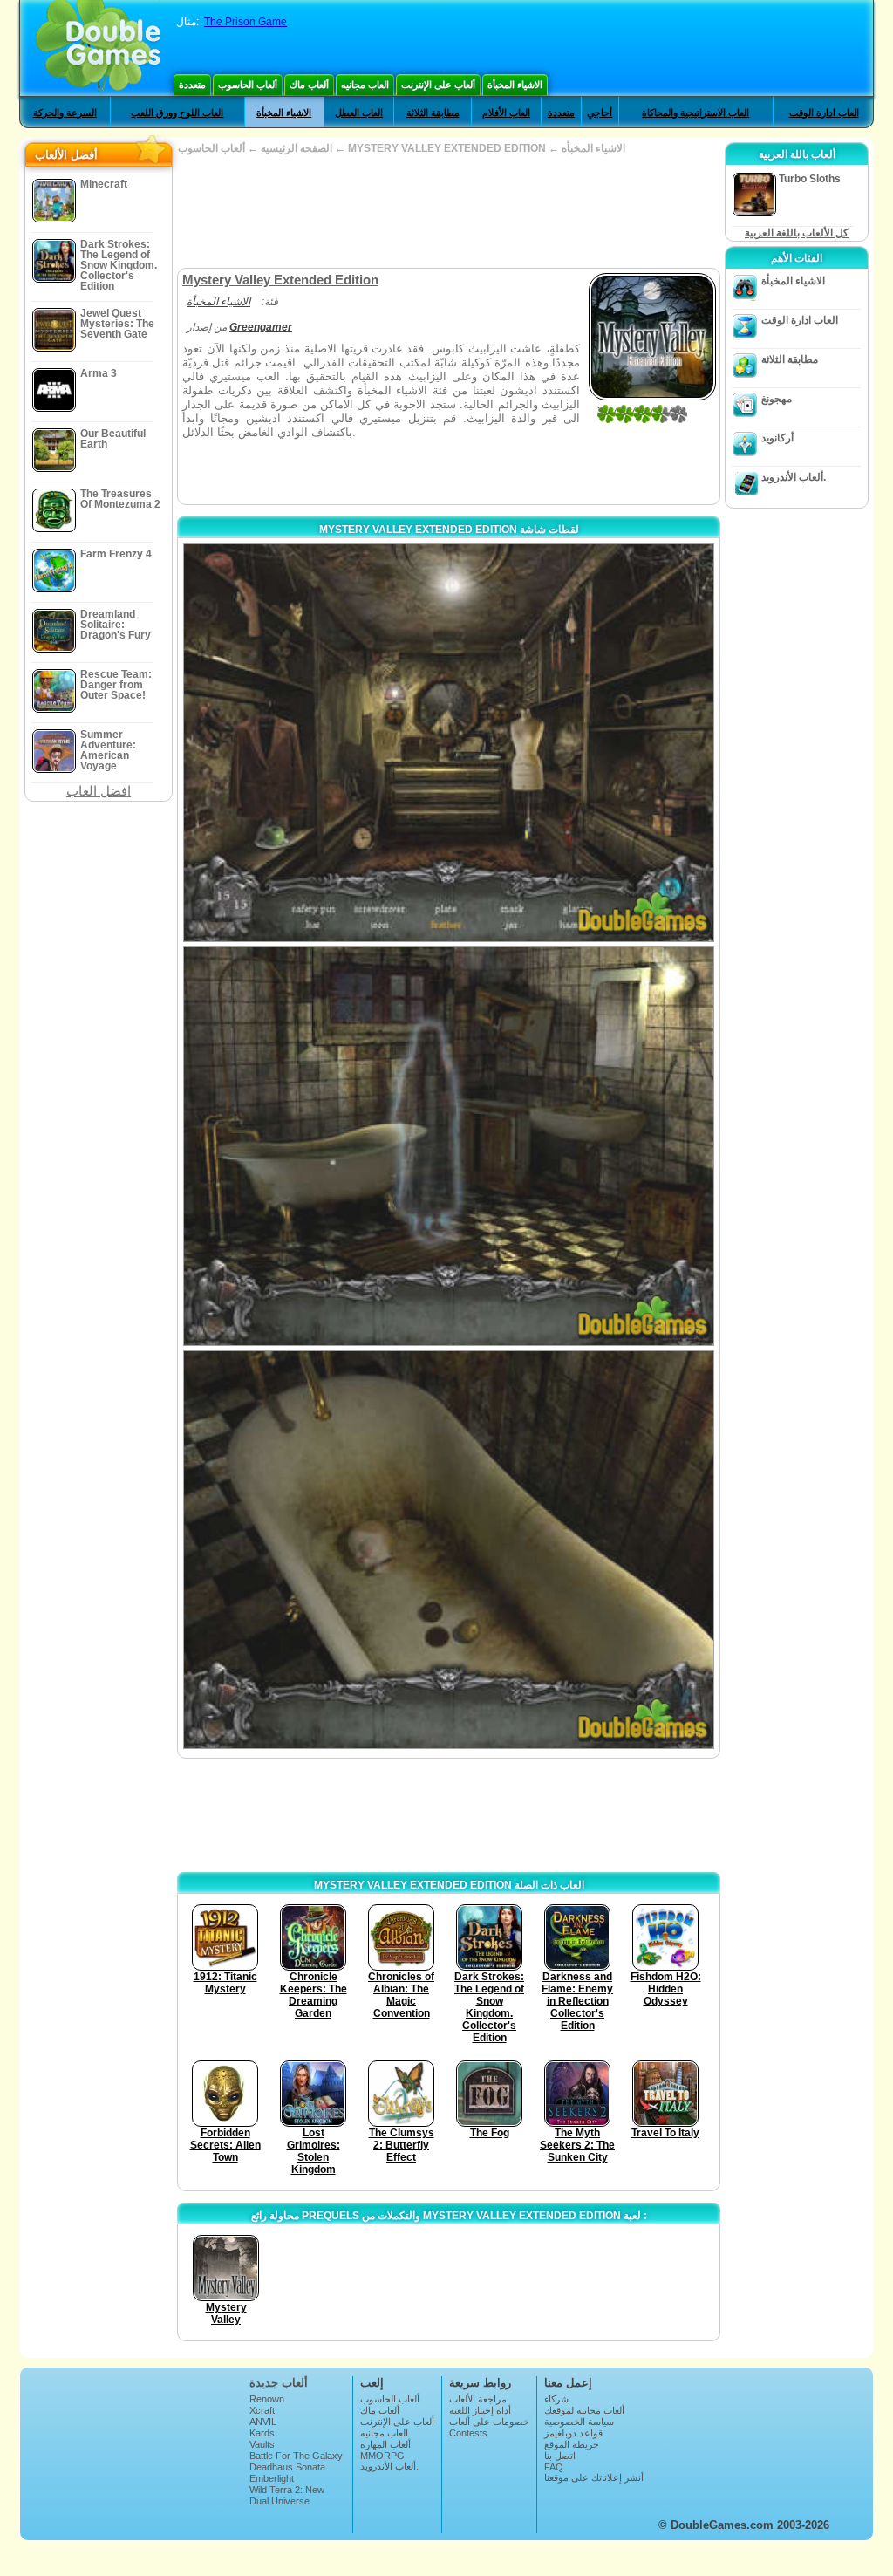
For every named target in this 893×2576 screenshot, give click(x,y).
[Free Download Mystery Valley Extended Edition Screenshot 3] (449, 1550)
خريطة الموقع (572, 2444)
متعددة (192, 85)
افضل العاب (99, 791)
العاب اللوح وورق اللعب (177, 113)
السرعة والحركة (65, 113)
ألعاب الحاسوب (248, 85)
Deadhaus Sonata (287, 2467)
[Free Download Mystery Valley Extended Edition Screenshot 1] (449, 743)
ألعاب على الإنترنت (438, 85)
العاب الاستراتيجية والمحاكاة (695, 113)
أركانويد (777, 438)
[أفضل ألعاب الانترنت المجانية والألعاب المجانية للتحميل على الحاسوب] (98, 48)
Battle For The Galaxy (296, 2456)
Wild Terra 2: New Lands (287, 2495)
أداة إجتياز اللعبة (480, 2410)
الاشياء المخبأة (515, 85)
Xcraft (262, 2410)
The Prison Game (245, 22)
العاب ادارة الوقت (824, 113)
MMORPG (382, 2456)
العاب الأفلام (506, 113)
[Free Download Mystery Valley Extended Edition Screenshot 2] (449, 1146)
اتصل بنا (560, 2456)
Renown (267, 2399)
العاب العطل (359, 113)
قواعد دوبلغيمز (573, 2433)
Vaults (262, 2444)
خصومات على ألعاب (489, 2422)
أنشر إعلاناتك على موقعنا (594, 2477)
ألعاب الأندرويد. (794, 477)
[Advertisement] (448, 211)
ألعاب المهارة (385, 2444)
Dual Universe (279, 2501)
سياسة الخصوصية (579, 2422)
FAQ (554, 2467)
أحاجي (600, 113)
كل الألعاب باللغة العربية (797, 233)
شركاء (556, 2399)
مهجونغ (777, 399)
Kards (262, 2433)
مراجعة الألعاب (478, 2399)
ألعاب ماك (309, 85)
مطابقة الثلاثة (433, 113)
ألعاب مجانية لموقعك (584, 2410)
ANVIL (263, 2422)
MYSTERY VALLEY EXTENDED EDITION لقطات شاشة (449, 530)
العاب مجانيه (365, 85)
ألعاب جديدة (279, 2383)
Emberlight (272, 2478)
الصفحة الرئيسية (297, 148)
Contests (468, 2433)
